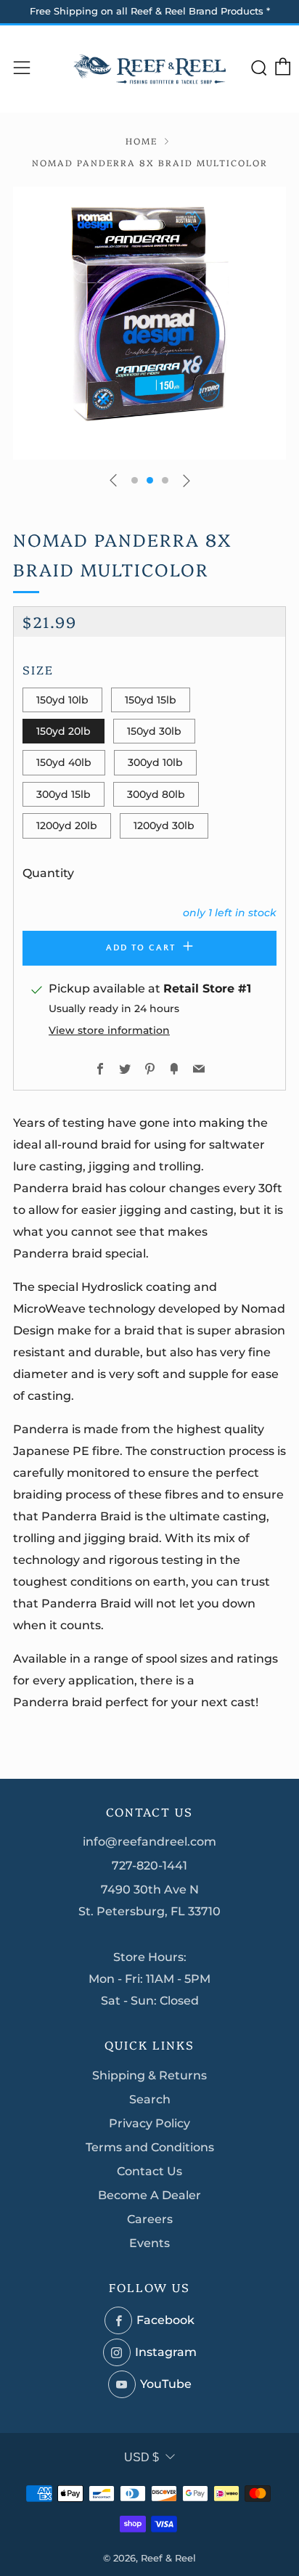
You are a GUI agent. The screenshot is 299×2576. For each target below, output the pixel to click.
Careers (150, 2219)
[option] (149, 323)
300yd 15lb (64, 794)
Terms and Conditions (150, 2147)
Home (142, 140)
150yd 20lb (64, 731)
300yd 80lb (156, 794)
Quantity (48, 873)
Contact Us (149, 2171)
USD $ (142, 2457)
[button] (135, 480)
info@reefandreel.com (149, 1842)
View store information (109, 1030)
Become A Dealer (149, 2195)
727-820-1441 (149, 1866)
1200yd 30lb (164, 826)
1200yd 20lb (67, 826)
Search (150, 2099)
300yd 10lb (155, 762)
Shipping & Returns (149, 2075)
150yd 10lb (62, 700)
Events (149, 2243)
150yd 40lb (64, 762)
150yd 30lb (154, 731)
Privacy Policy (149, 2123)
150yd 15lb (151, 700)
